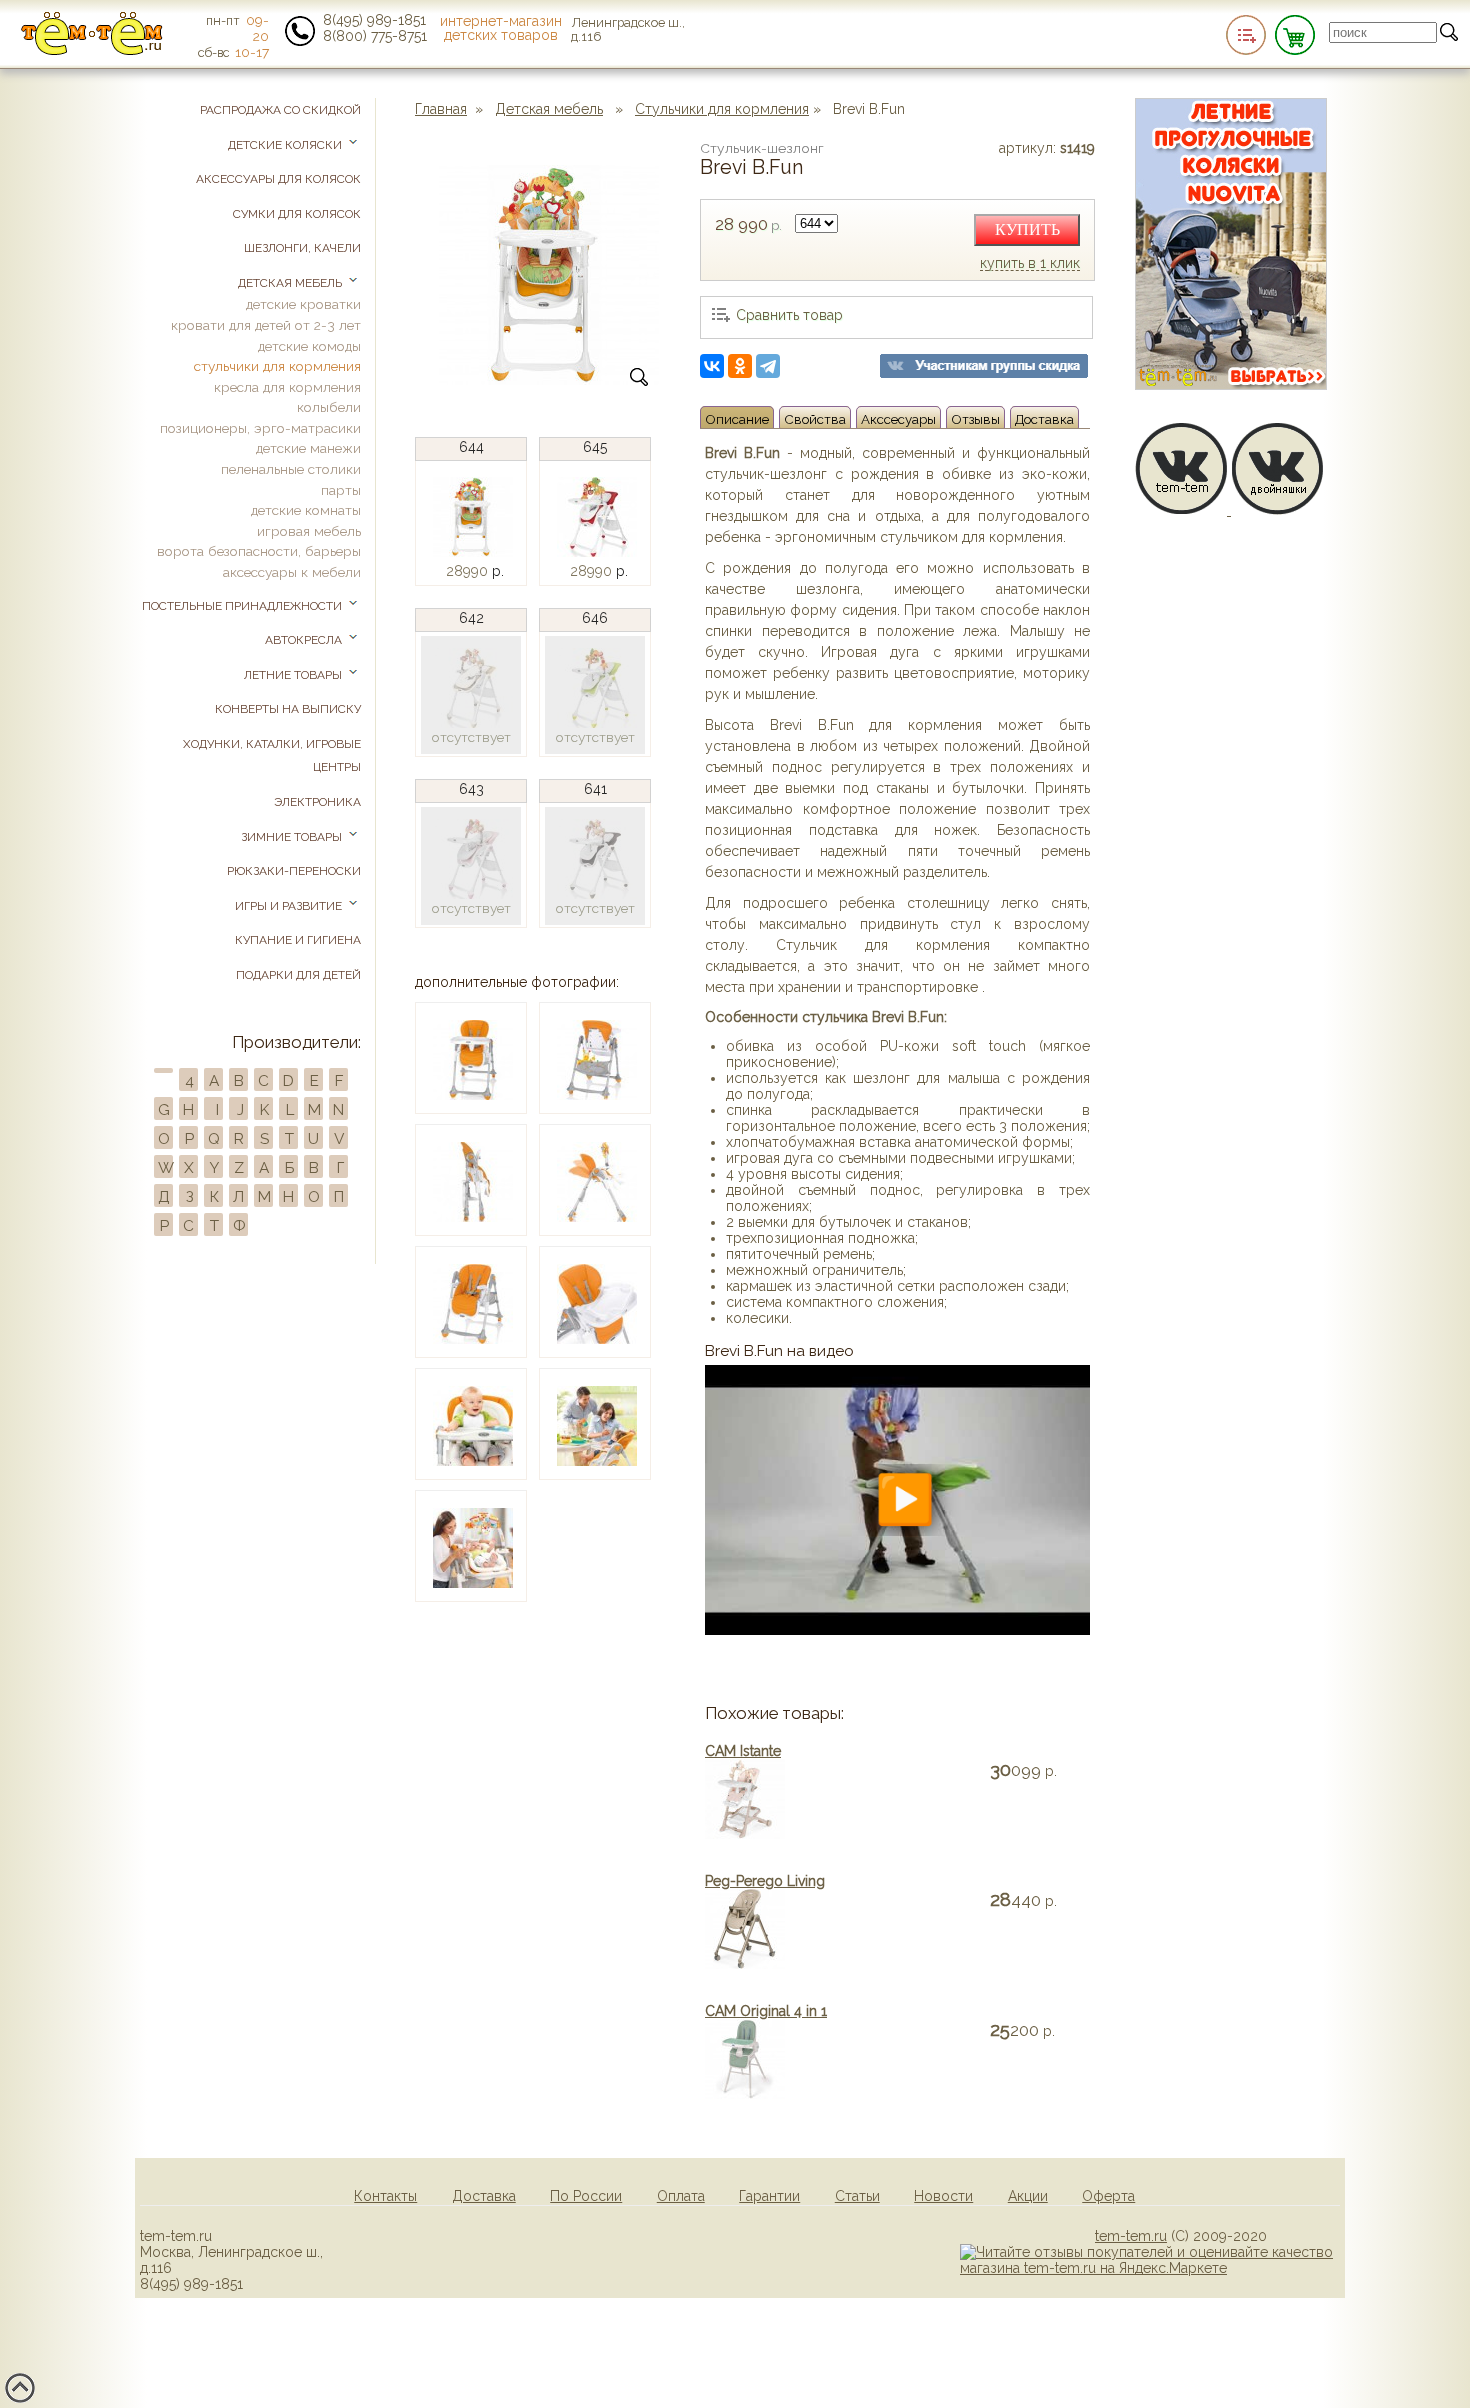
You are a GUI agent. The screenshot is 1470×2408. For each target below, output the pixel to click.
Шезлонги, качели (302, 248)
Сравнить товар (789, 315)
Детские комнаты (306, 510)
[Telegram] (768, 366)
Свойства (815, 419)
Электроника (317, 802)
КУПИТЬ (1027, 229)
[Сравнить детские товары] (1246, 35)
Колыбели (329, 407)
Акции (1028, 2196)
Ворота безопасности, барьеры (259, 551)
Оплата (681, 2196)
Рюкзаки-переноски (294, 871)
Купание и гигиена (298, 940)
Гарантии (769, 2196)
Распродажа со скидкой (280, 110)
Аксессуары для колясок (278, 179)
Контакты (385, 2196)
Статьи (857, 2196)
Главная (441, 109)
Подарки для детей (298, 975)
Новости (943, 2196)
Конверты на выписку (288, 709)
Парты (341, 490)
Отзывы (975, 419)
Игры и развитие (290, 906)
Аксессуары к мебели (292, 572)
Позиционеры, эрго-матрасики (260, 428)
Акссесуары (898, 419)
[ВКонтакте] (712, 366)
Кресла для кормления (287, 387)
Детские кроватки (303, 304)
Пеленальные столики (291, 469)
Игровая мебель (309, 531)
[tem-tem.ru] (92, 51)
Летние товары (294, 675)
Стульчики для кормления (722, 109)
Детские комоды (309, 346)
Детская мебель (549, 109)
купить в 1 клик (1030, 264)
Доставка (1044, 419)
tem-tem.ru (1131, 2236)
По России (586, 2196)
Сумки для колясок (297, 214)
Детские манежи (308, 448)
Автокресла (305, 640)
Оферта (1108, 2196)
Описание (737, 419)
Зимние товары (293, 837)
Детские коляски (286, 145)
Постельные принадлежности (243, 606)
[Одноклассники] (740, 366)
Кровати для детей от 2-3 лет (266, 325)
